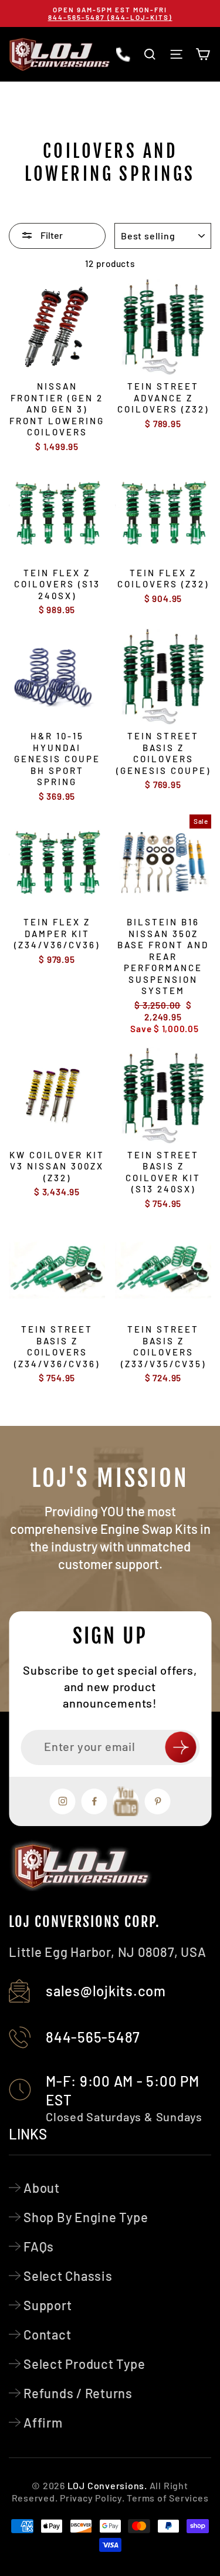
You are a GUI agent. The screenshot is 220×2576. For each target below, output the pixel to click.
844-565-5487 (93, 2037)
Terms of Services (167, 2498)
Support (48, 2305)
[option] (110, 13)
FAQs (39, 2246)
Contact (47, 2334)
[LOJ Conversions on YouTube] (126, 1801)
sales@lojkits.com (106, 1991)
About (42, 2188)
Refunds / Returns (78, 2393)
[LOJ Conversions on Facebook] (94, 1801)
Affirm (43, 2422)
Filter (51, 235)
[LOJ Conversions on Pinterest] (158, 1801)
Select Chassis (68, 2276)
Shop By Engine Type (86, 2217)
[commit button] (180, 1747)
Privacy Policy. (92, 2498)
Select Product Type (84, 2364)
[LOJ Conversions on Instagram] (63, 1801)
